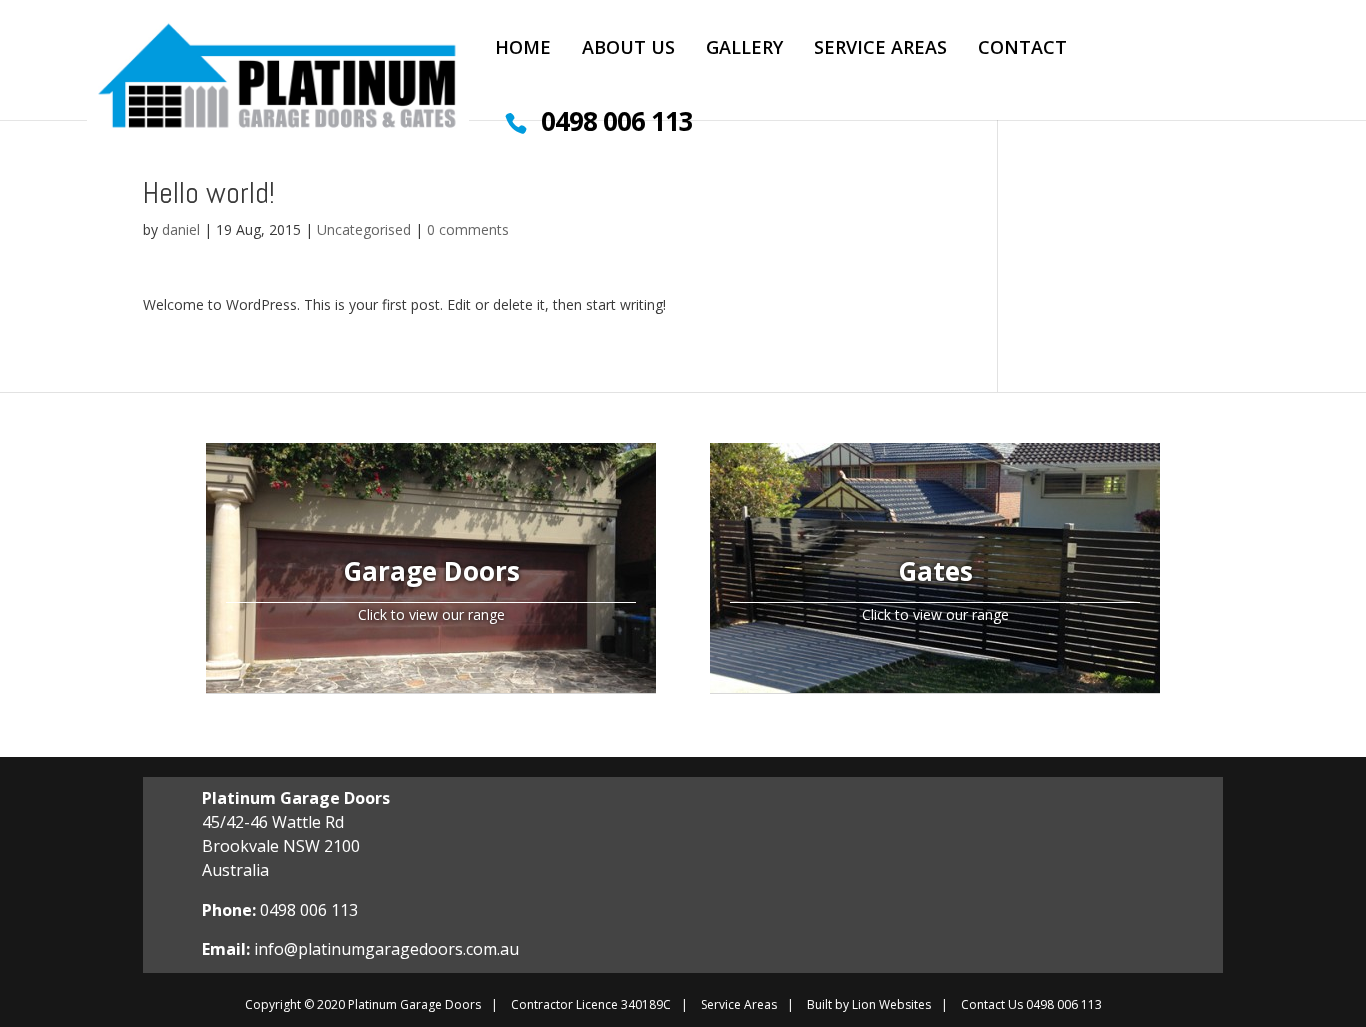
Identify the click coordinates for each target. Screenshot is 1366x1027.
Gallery (744, 49)
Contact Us (992, 1004)
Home (523, 49)
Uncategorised (364, 229)
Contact (1022, 49)
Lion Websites (891, 1004)
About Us (628, 49)
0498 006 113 (617, 126)
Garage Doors (431, 571)
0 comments (468, 229)
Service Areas (880, 49)
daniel (181, 229)
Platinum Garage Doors (414, 1004)
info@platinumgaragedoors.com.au (386, 949)
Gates (935, 571)
